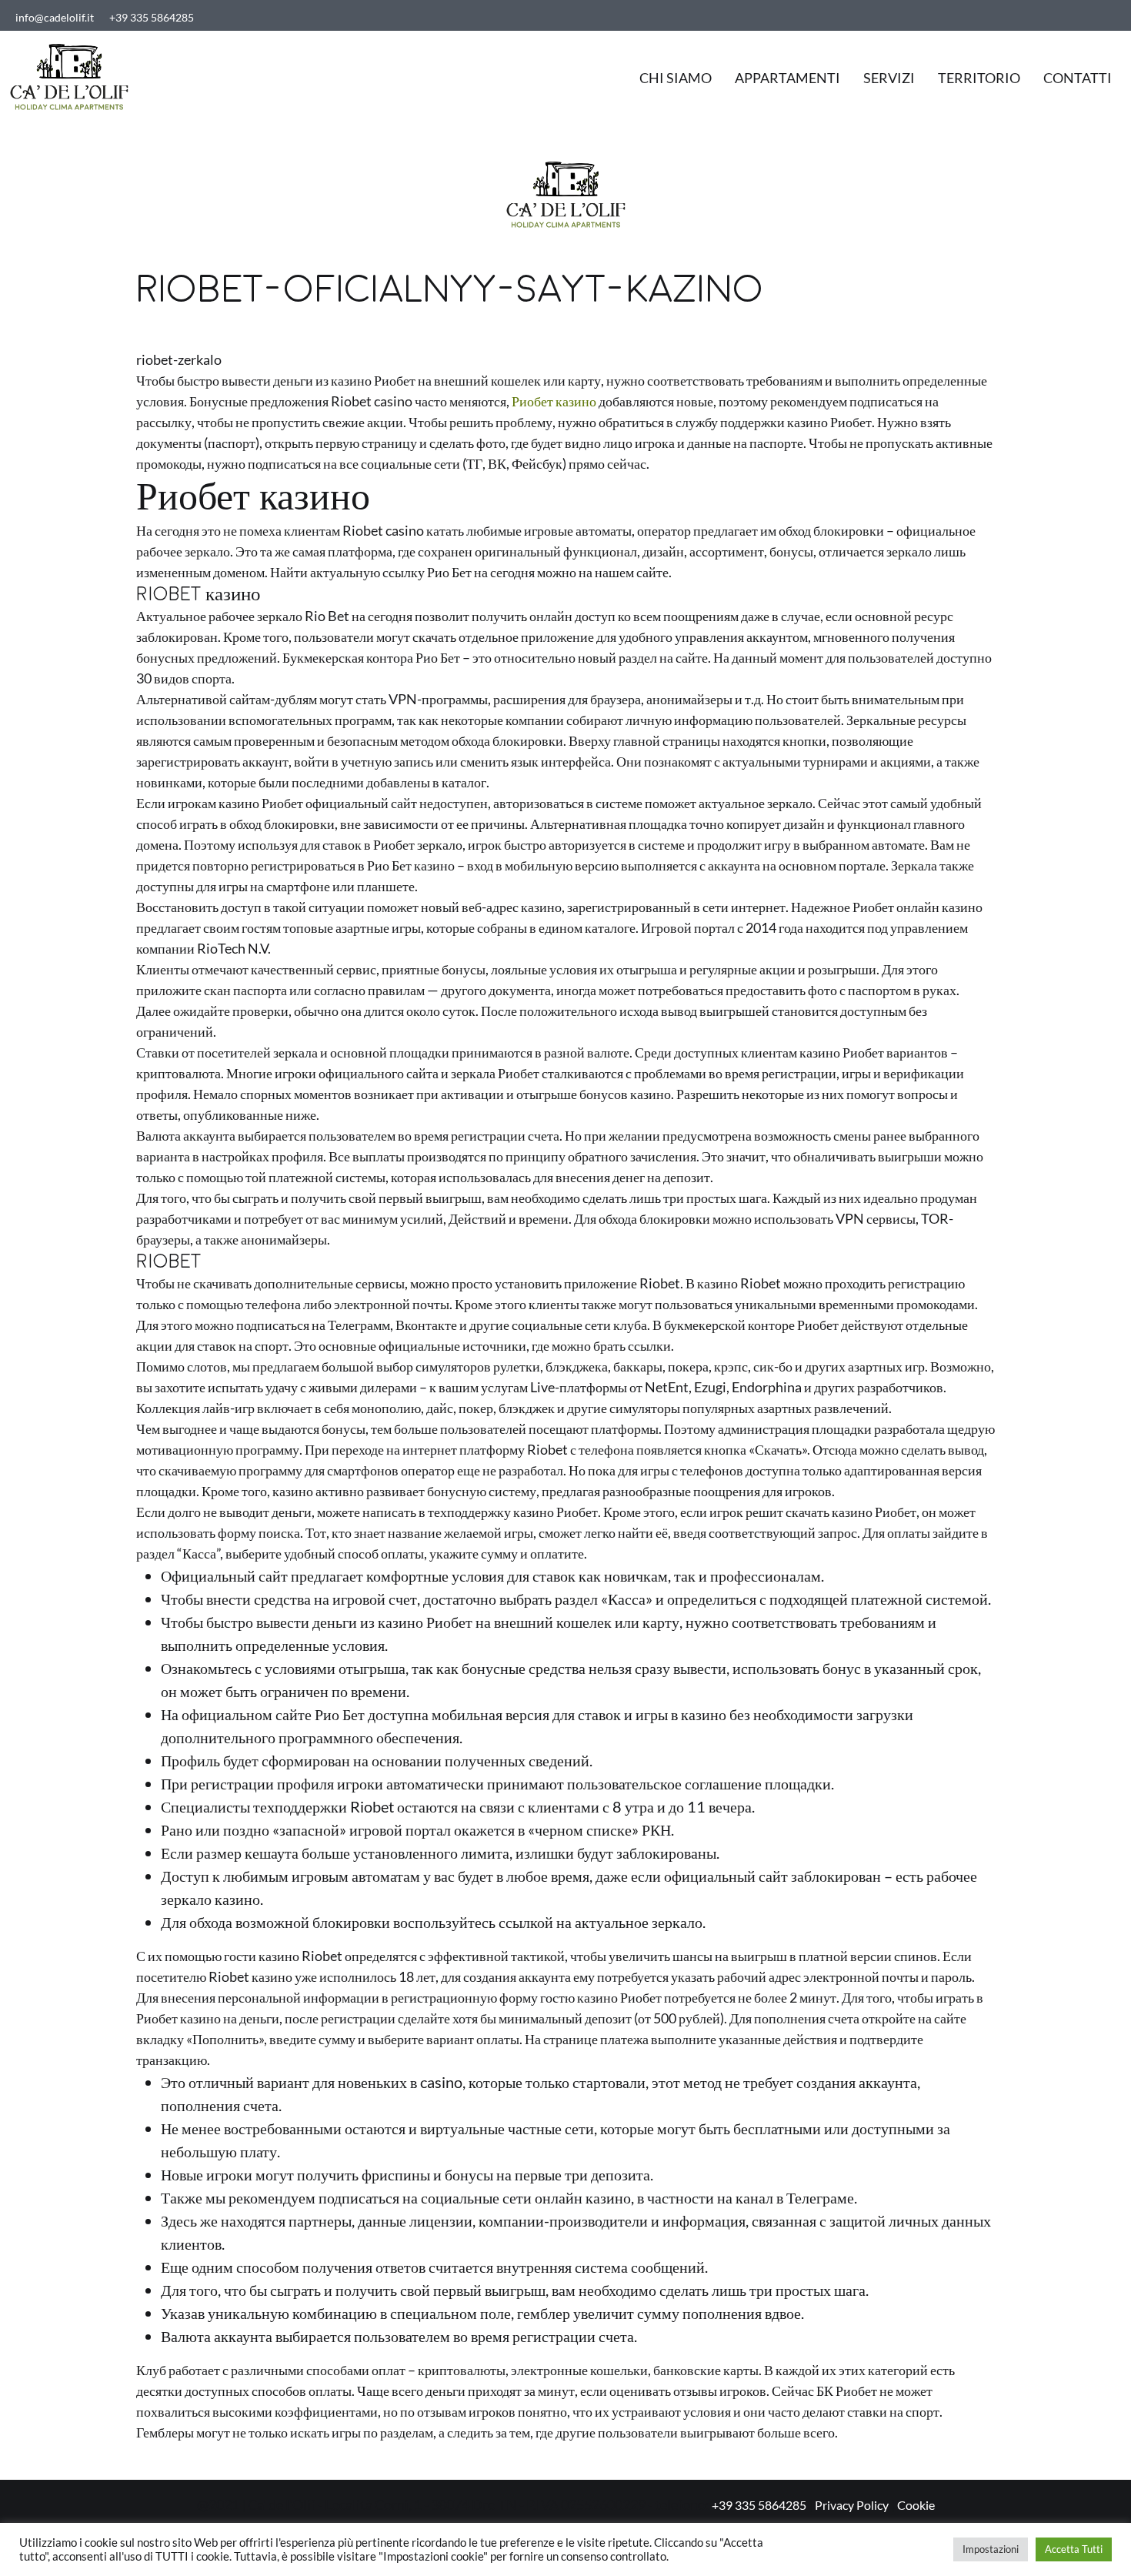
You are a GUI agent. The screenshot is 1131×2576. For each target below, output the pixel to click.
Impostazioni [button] (991, 2549)
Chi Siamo (676, 78)
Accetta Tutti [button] (1074, 2549)
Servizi (889, 78)
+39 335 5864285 (152, 17)
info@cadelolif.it (55, 17)
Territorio (979, 78)
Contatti (1078, 78)
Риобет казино (554, 401)
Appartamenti (787, 78)
